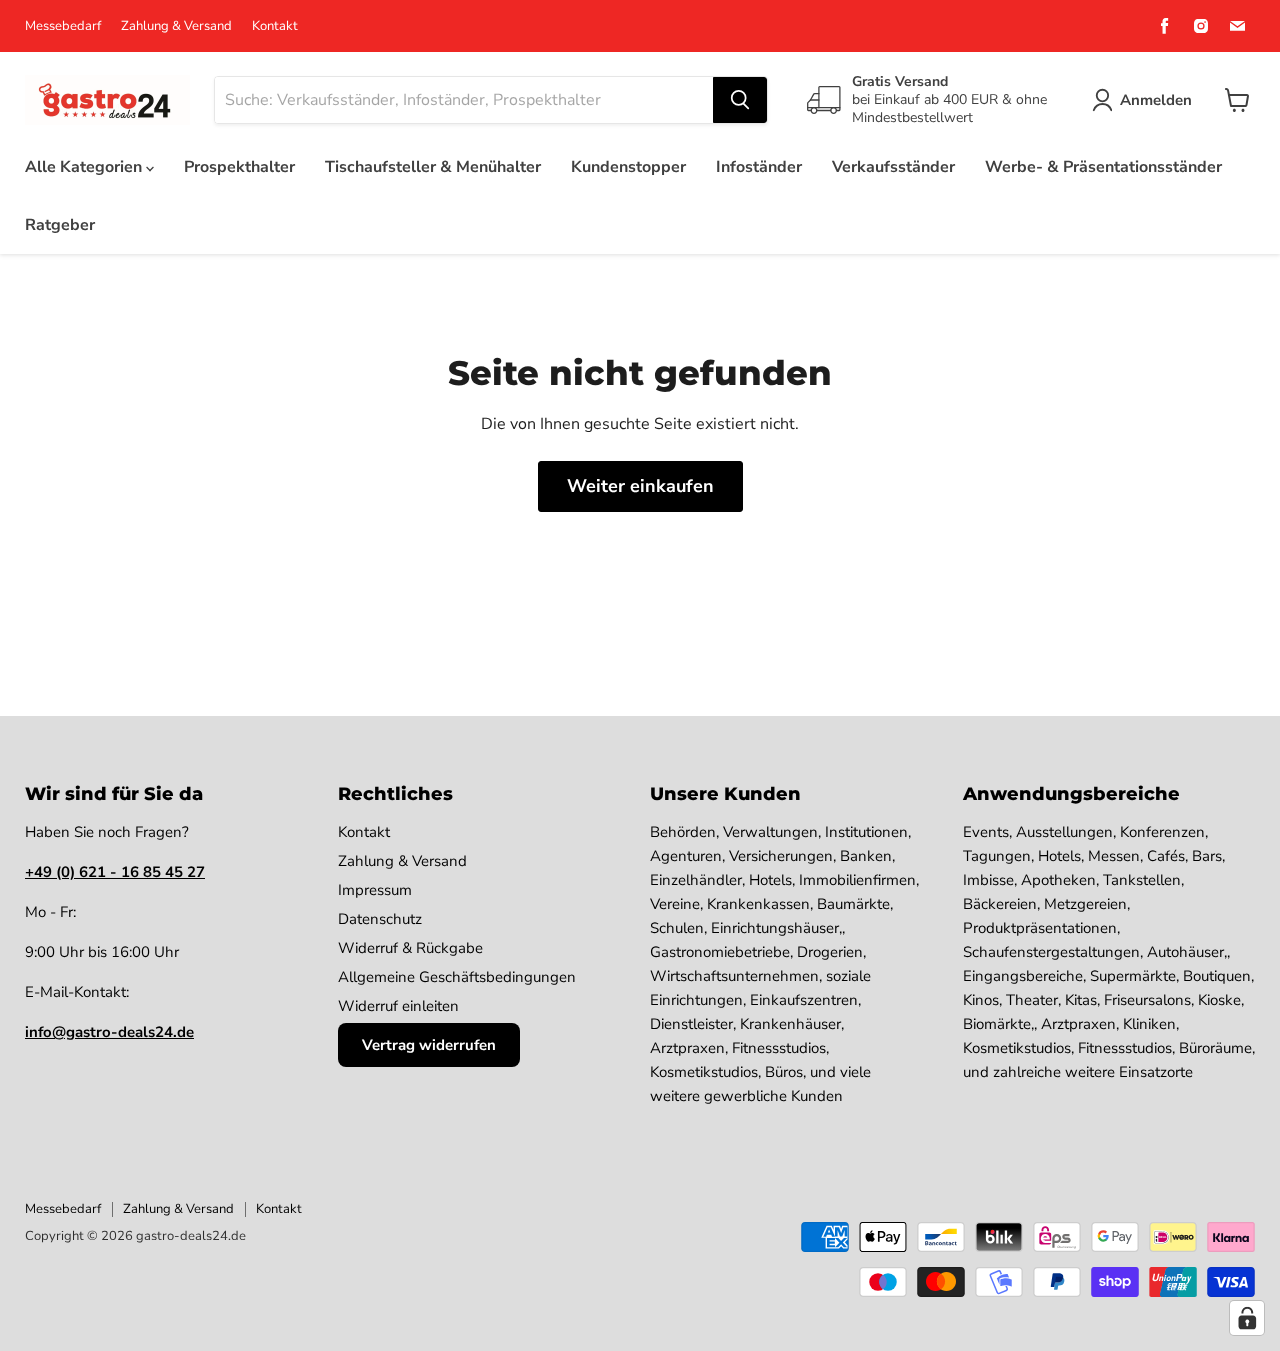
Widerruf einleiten (398, 1006)
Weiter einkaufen (640, 486)
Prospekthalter (239, 167)
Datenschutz (380, 919)
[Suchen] (740, 100)
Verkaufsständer (893, 167)
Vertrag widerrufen (429, 1045)
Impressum (375, 890)
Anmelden (1156, 100)
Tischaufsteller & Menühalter (433, 167)
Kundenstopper (628, 167)
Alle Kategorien (85, 167)
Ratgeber (60, 225)
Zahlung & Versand (176, 26)
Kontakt (275, 26)
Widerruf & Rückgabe (410, 948)
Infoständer (759, 167)
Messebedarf (63, 26)
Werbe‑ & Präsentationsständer (1103, 167)
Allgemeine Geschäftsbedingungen (457, 977)
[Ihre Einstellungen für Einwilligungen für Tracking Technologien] (1247, 1318)
